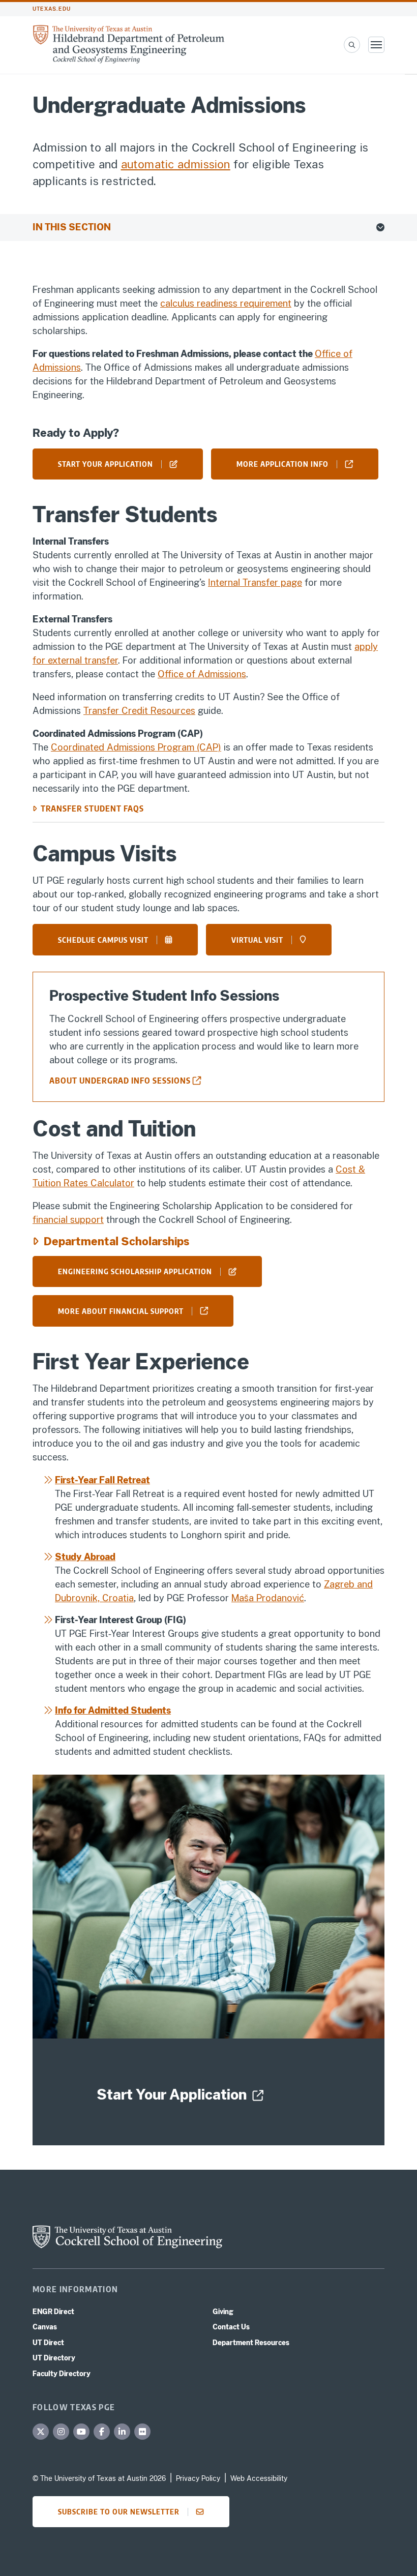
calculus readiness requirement (226, 303)
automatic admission (176, 164)
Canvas (45, 2327)
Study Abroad (85, 1557)
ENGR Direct (53, 2312)
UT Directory (54, 2358)
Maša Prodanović (268, 1598)
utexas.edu (52, 9)
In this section (72, 227)
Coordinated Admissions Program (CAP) (136, 747)
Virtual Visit (257, 940)
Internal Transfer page (255, 582)
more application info (282, 464)
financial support (68, 1220)
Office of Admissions (202, 674)
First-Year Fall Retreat (102, 1480)
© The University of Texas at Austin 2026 (99, 2478)
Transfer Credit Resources (139, 711)
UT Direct (48, 2343)
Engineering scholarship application (135, 1271)
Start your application (106, 464)
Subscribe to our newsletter (119, 2511)
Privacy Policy (198, 2478)
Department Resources (251, 2343)
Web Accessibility (259, 2478)
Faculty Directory (62, 2374)
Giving (223, 2312)
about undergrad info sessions (120, 1081)
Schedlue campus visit (103, 940)
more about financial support (121, 1311)
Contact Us (231, 2327)
